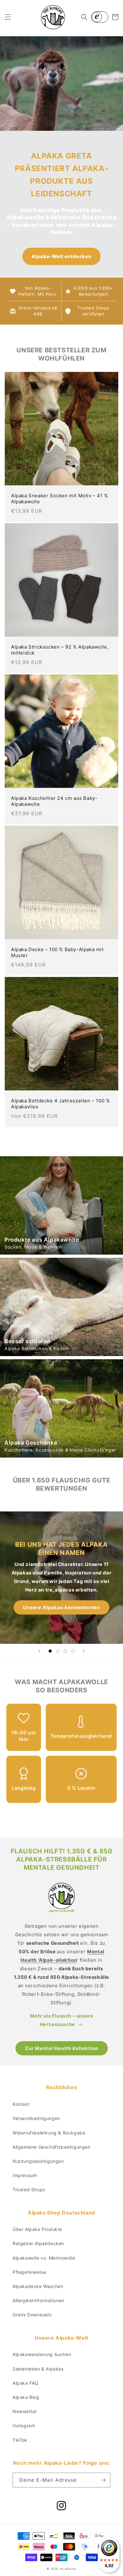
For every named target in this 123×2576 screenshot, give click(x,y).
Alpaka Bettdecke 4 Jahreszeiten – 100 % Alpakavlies (60, 1104)
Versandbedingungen (36, 2118)
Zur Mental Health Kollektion (62, 2048)
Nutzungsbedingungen (38, 2161)
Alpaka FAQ (26, 2383)
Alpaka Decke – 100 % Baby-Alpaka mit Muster (57, 953)
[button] (8, 17)
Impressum (25, 2175)
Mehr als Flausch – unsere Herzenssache (62, 2020)
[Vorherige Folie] (39, 1651)
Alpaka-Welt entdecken (62, 256)
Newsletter (25, 2411)
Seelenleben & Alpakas (38, 2369)
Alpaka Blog (26, 2397)
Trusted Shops (29, 2189)
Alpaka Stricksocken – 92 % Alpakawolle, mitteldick (60, 650)
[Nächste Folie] (84, 1651)
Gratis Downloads (32, 2315)
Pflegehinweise (29, 2272)
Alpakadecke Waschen (38, 2286)
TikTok (20, 2440)
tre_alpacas (68, 2569)
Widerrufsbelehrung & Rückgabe (49, 2133)
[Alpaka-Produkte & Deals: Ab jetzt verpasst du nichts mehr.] (103, 2480)
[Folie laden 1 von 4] (50, 1651)
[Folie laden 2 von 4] (58, 1651)
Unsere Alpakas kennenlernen (61, 1607)
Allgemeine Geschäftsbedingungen (52, 2147)
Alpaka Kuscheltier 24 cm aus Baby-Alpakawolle (54, 801)
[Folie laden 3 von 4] (65, 1651)
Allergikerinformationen (38, 2300)
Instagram (24, 2426)
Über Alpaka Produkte (37, 2229)
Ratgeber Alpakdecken (38, 2243)
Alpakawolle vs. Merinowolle (44, 2258)
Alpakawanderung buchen (42, 2354)
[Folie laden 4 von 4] (73, 1651)
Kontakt (21, 2104)
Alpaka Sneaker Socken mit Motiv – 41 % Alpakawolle (60, 499)
